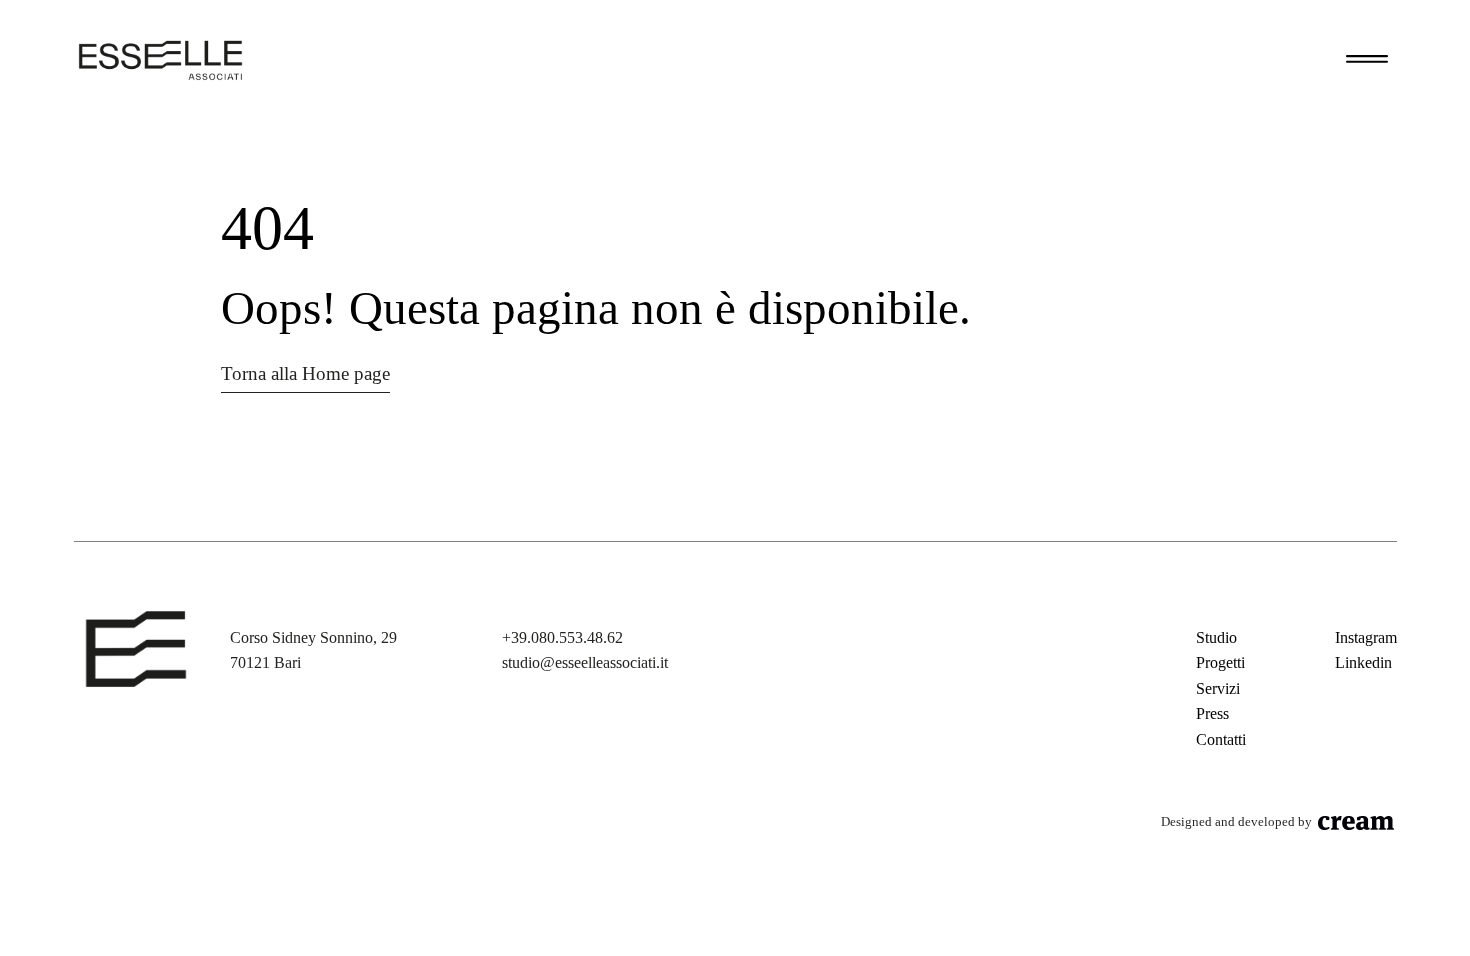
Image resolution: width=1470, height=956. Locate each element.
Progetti (1220, 662)
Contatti (1221, 739)
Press (1212, 713)
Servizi (1218, 688)
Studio (1216, 637)
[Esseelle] (160, 60)
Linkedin (1363, 662)
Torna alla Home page (305, 373)
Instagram (1366, 637)
